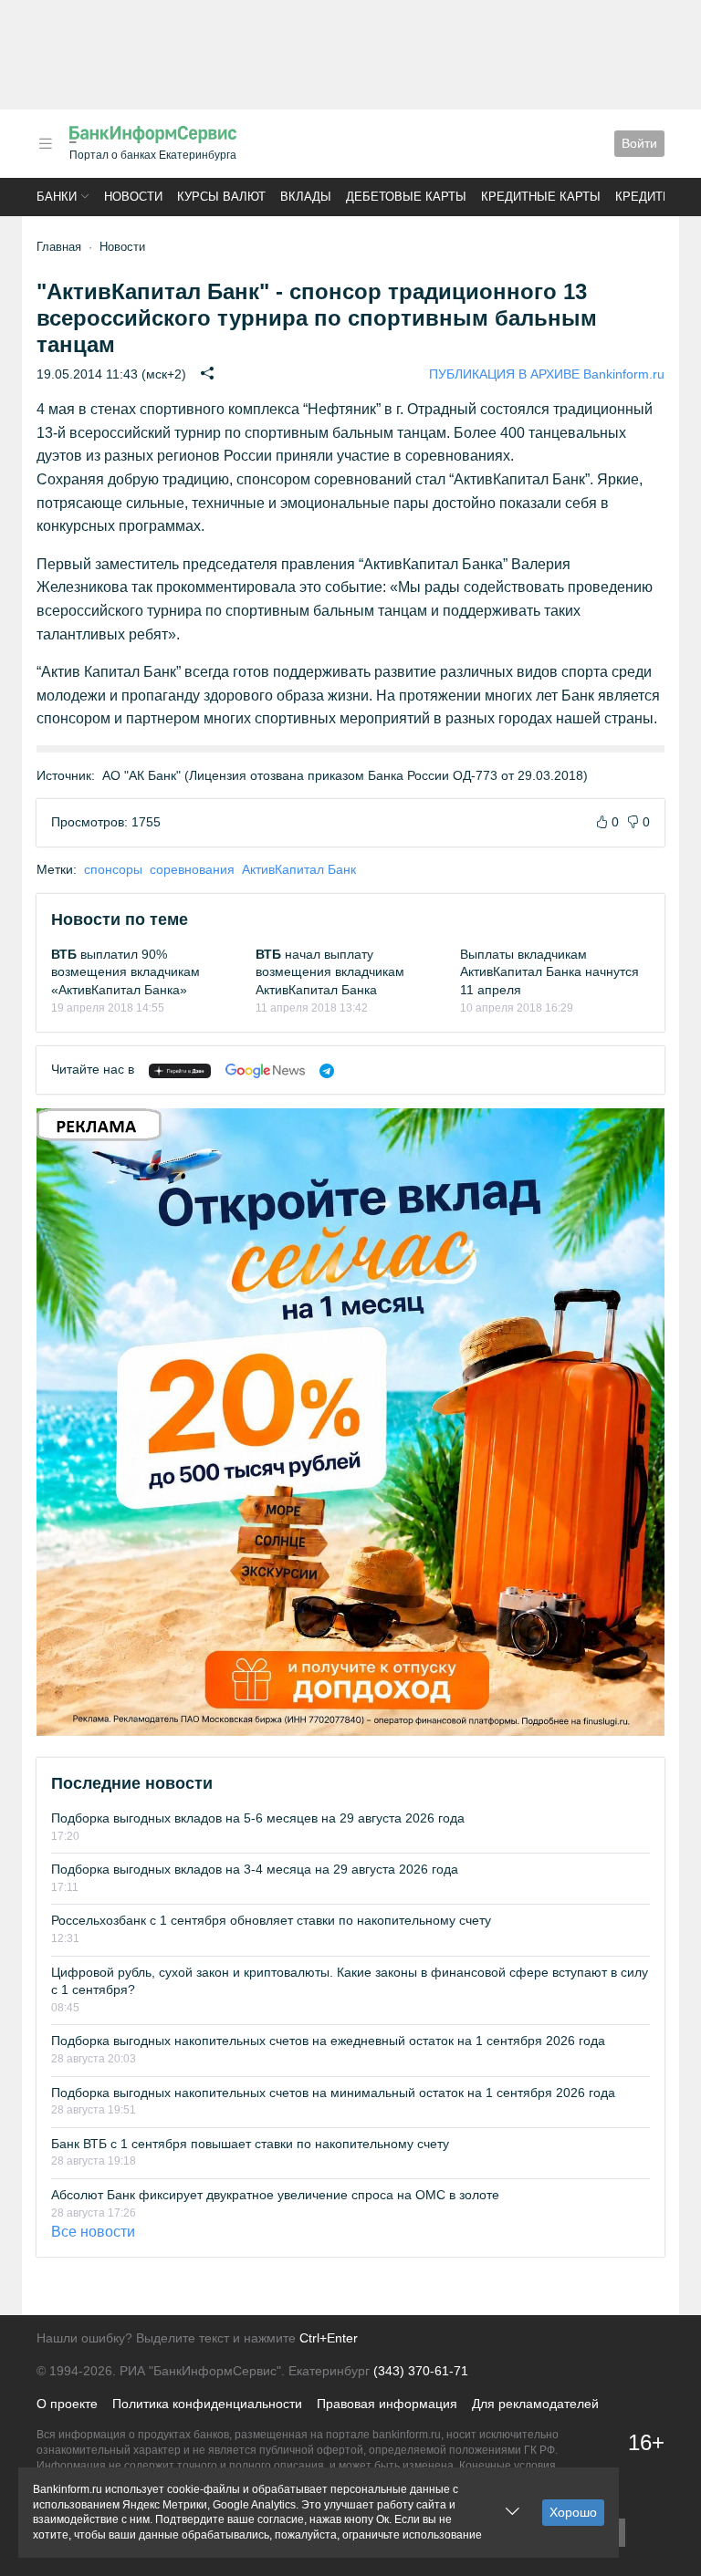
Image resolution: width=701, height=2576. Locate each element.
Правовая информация (387, 2404)
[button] (46, 144)
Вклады (306, 197)
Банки (57, 197)
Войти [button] (639, 143)
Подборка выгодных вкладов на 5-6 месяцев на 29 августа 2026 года (258, 1818)
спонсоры (113, 869)
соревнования (192, 869)
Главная (59, 247)
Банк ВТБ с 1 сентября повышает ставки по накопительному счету (250, 2144)
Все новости (93, 2232)
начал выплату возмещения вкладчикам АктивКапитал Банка (330, 972)
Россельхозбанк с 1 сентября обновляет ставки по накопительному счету (271, 1920)
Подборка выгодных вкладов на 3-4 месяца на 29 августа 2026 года (255, 1869)
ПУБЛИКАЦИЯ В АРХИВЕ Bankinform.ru (547, 374)
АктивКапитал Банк (299, 869)
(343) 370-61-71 (421, 2371)
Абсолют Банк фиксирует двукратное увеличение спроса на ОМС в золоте (275, 2195)
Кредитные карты (541, 197)
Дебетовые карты (406, 197)
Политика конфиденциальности (207, 2404)
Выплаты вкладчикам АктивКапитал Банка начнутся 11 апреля (549, 972)
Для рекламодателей (535, 2404)
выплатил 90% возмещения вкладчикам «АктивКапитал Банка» (126, 972)
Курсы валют (221, 197)
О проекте (67, 2404)
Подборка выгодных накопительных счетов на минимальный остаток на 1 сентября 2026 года (333, 2093)
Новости (133, 197)
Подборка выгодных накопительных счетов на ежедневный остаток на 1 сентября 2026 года (328, 2041)
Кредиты (644, 197)
